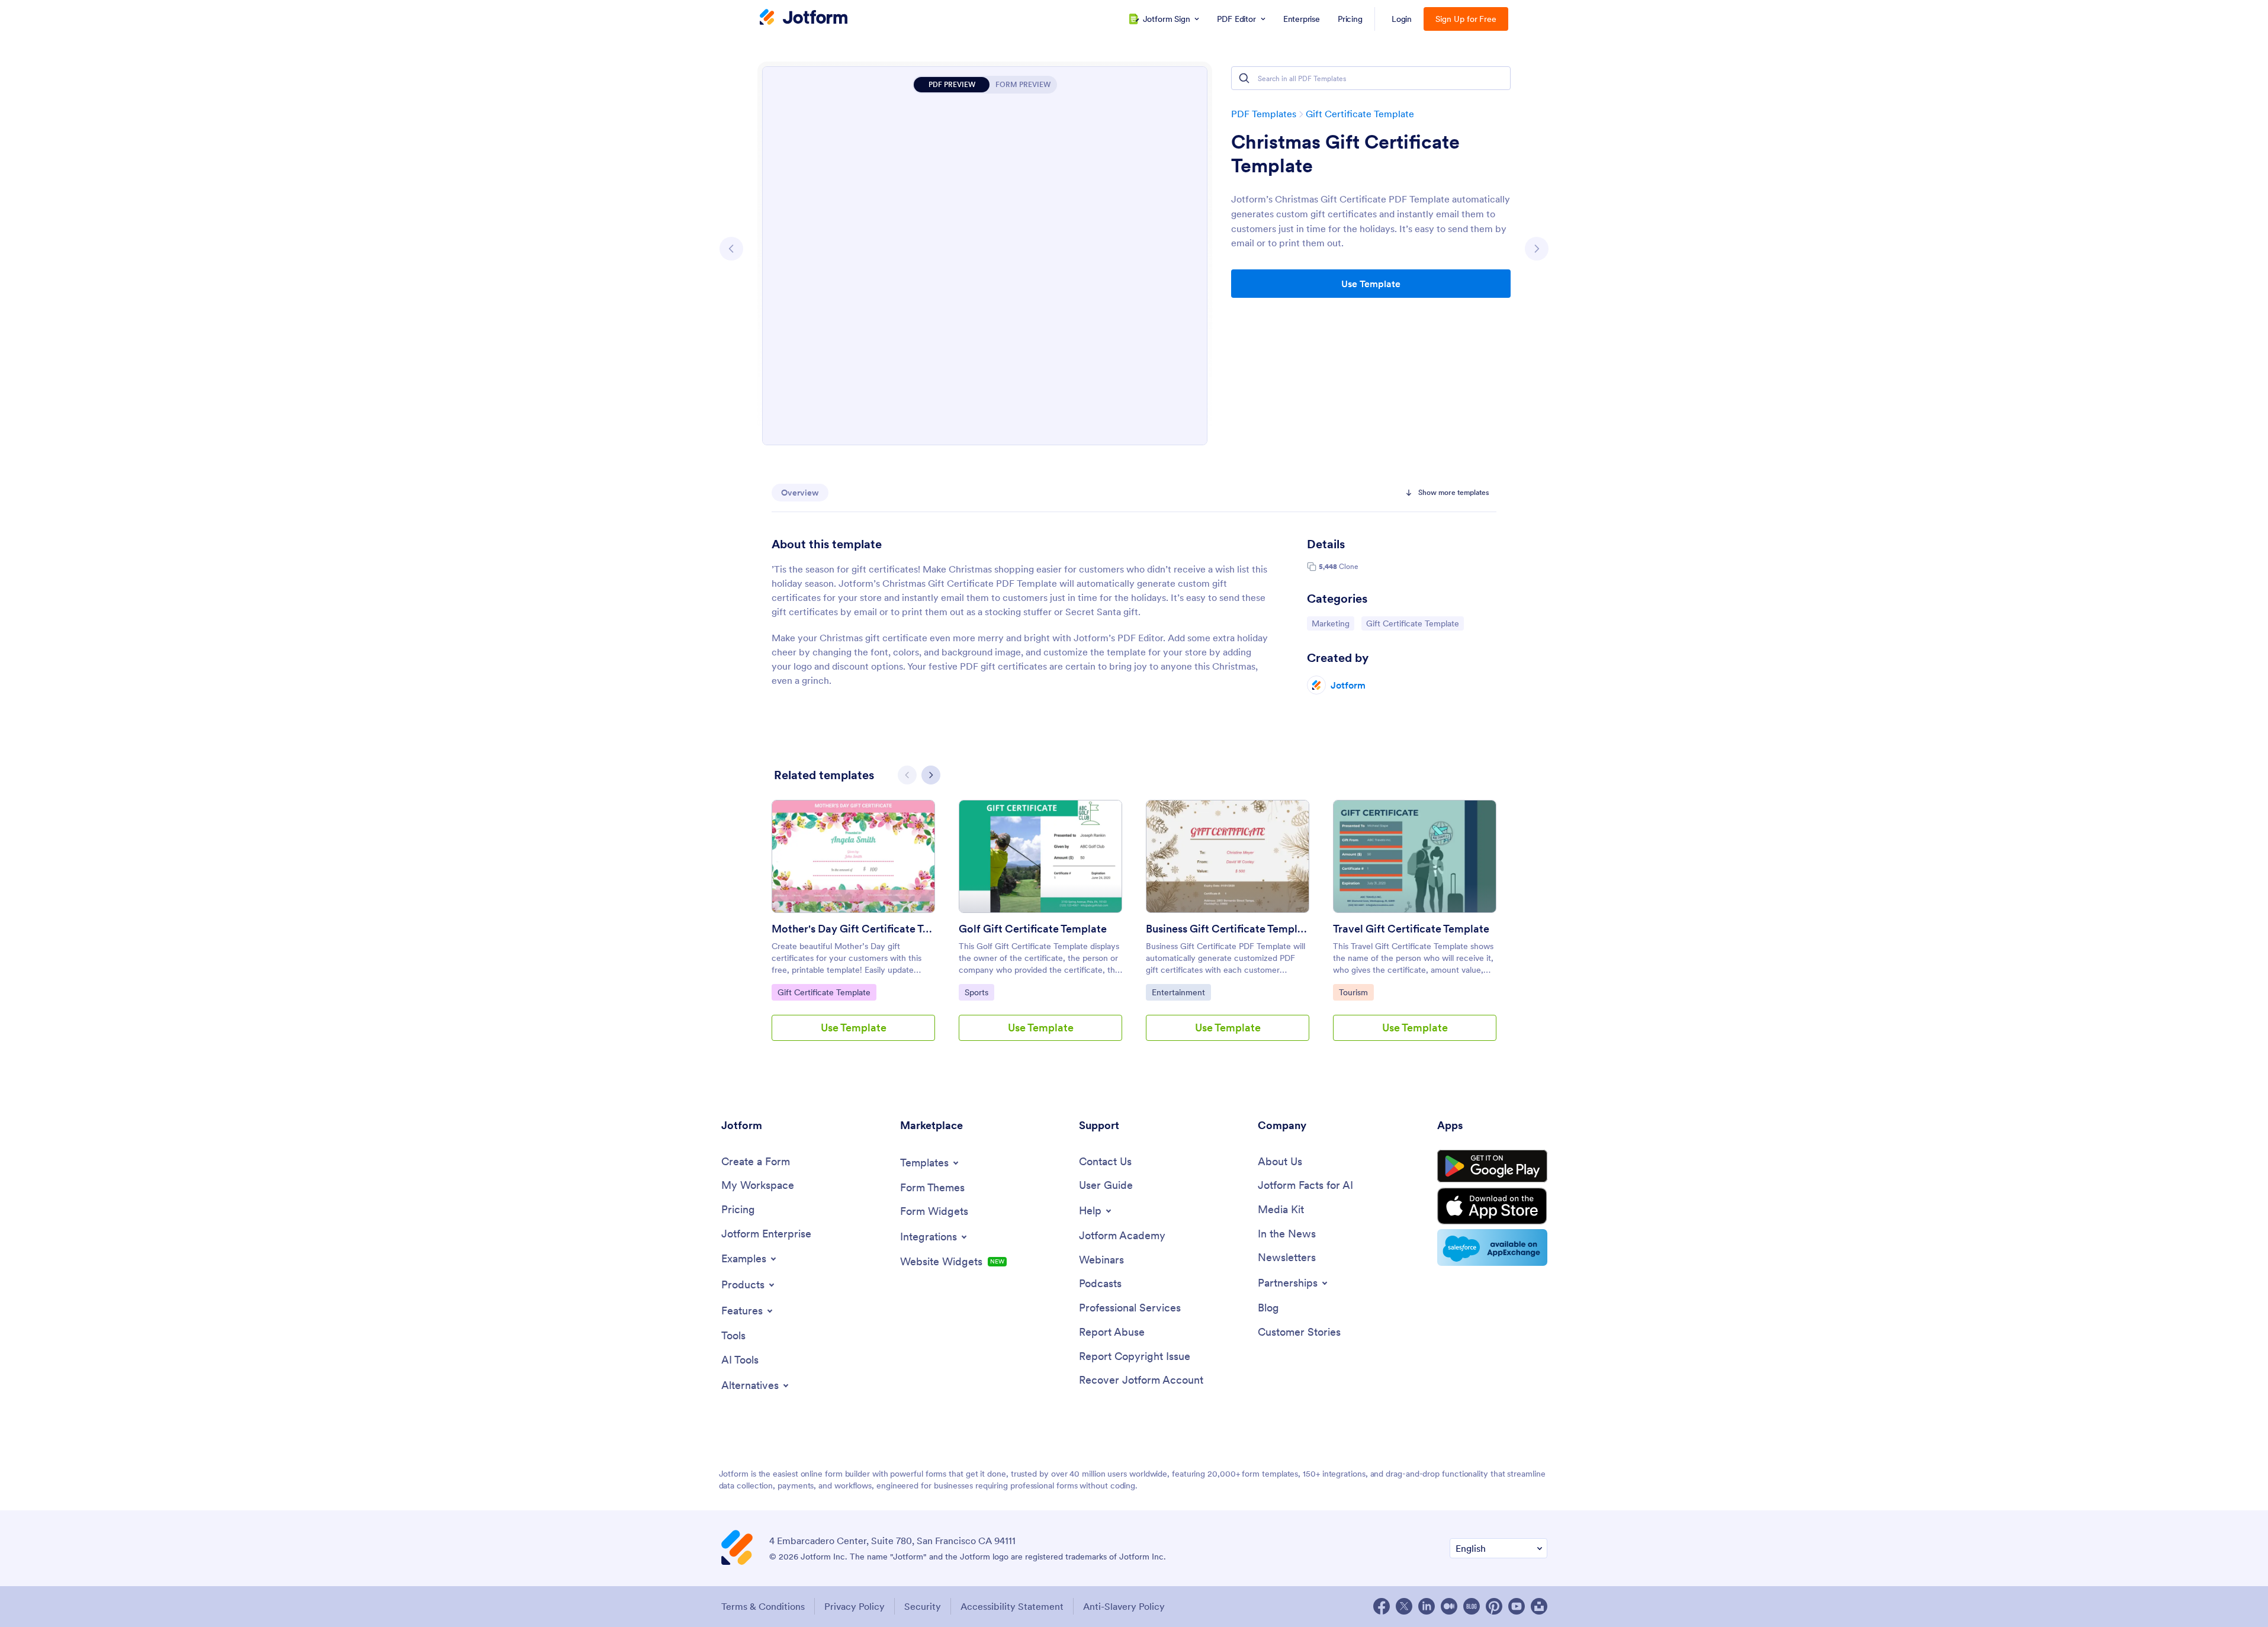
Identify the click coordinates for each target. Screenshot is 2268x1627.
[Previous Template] (731, 249)
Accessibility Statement (1012, 1606)
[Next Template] (1537, 249)
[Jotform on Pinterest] (1494, 1606)
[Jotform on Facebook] (1382, 1606)
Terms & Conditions (763, 1606)
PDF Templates (1264, 114)
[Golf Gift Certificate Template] (1040, 856)
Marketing (1333, 623)
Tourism (1356, 992)
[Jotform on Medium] (1449, 1606)
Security (923, 1606)
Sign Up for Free (1466, 19)
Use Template (1371, 284)
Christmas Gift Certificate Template (1345, 154)
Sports (979, 992)
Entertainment (1181, 992)
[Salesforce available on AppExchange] (1492, 1247)
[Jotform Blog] (1472, 1606)
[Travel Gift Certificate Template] (1415, 856)
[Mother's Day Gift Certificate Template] (853, 856)
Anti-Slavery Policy (1124, 1606)
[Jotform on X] (1404, 1606)
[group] (853, 930)
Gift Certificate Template (1360, 114)
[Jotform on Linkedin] (1427, 1606)
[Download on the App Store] (1492, 1206)
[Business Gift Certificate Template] (1228, 856)
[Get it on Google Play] (1492, 1166)
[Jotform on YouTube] (1517, 1606)
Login (1402, 19)
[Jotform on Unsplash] (1539, 1606)
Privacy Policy (854, 1606)
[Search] (1244, 78)
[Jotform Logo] (804, 18)
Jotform (1348, 685)
